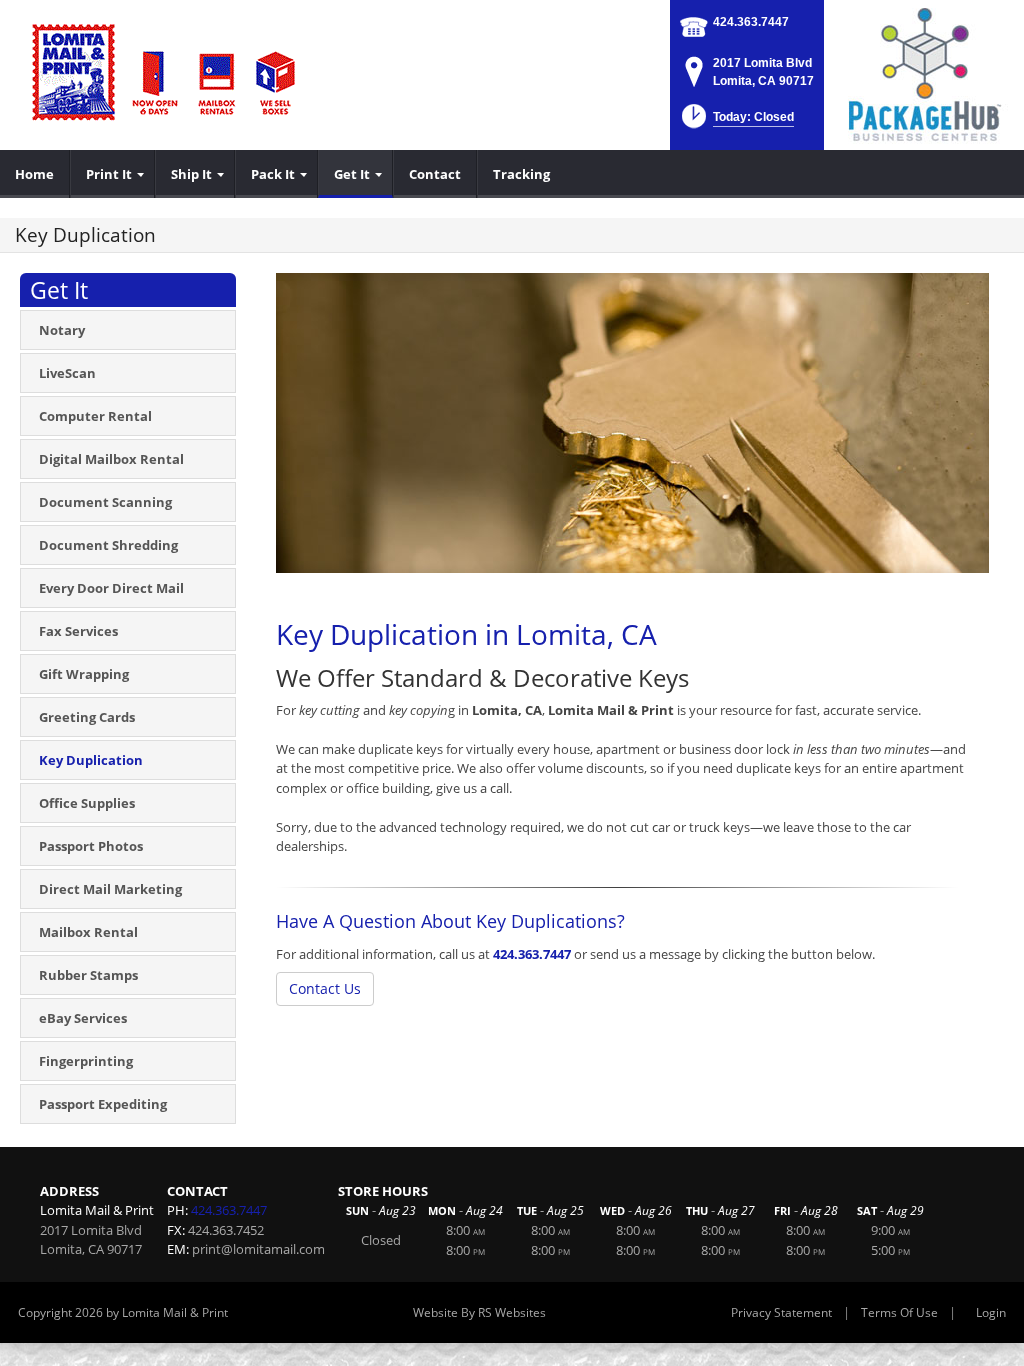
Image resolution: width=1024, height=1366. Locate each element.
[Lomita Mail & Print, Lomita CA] (165, 70)
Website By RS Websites (479, 1312)
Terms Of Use (899, 1312)
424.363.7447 (751, 22)
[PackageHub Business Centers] (924, 73)
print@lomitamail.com (258, 1249)
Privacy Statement (781, 1312)
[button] (736, 122)
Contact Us (325, 988)
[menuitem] (35, 174)
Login (991, 1312)
